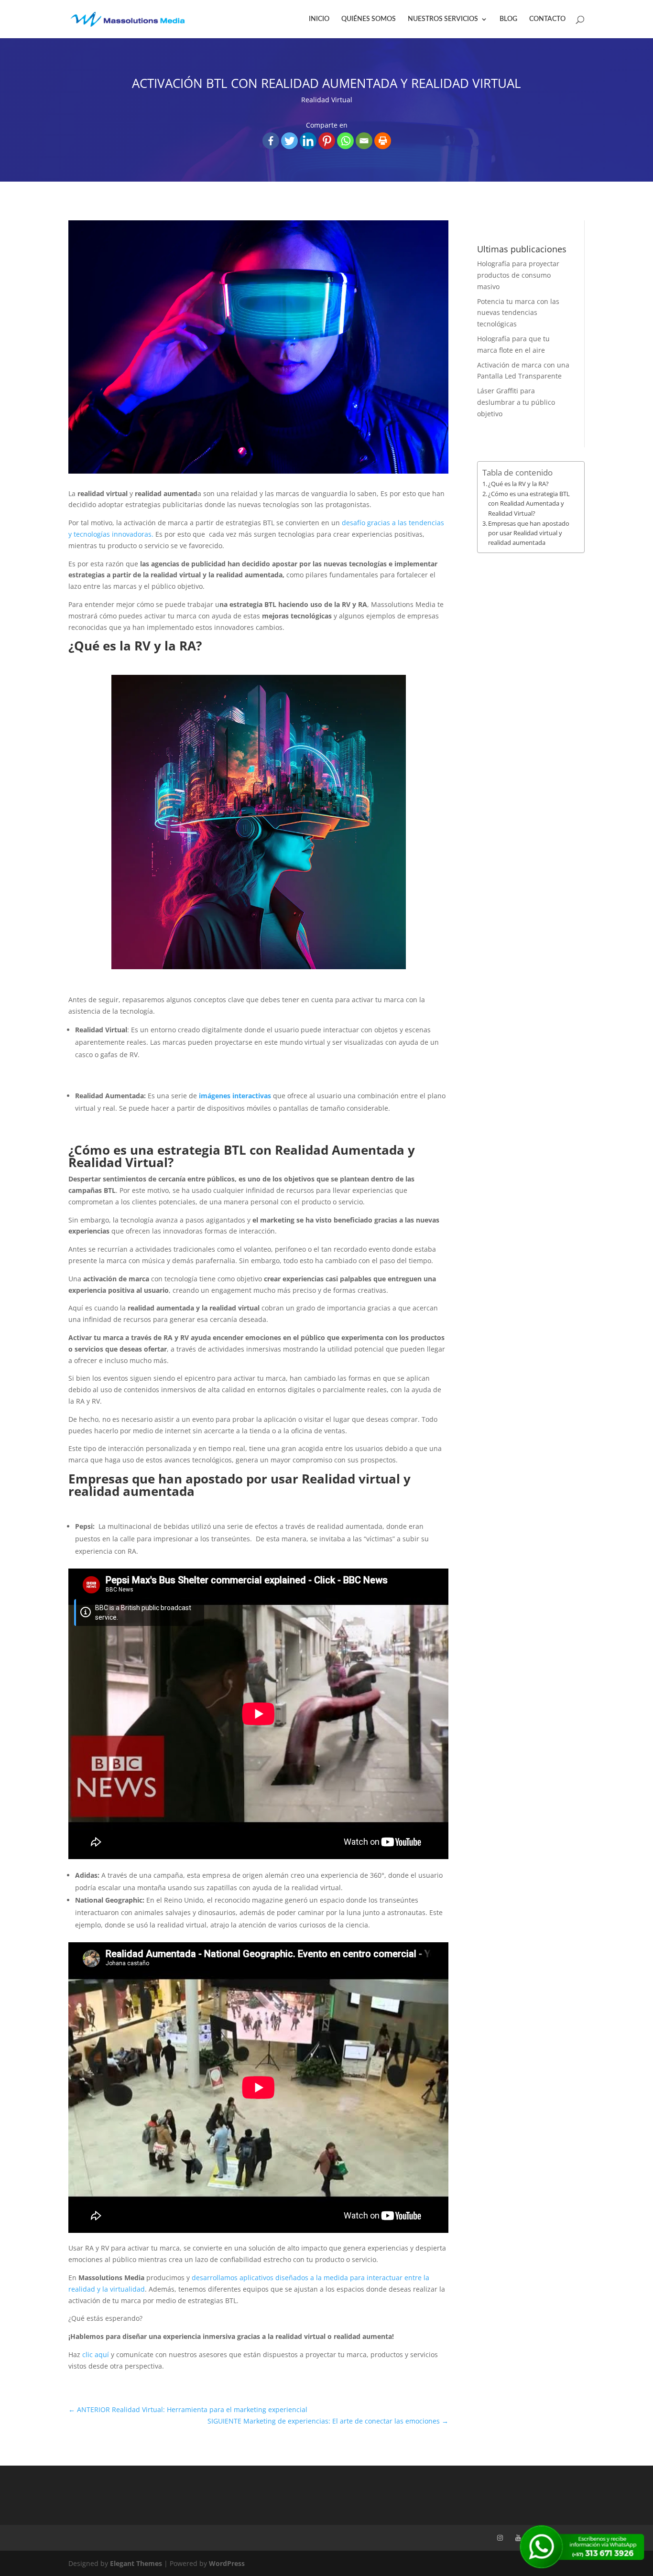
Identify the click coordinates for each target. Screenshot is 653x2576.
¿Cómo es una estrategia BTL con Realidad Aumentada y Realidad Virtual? (529, 503)
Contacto (547, 19)
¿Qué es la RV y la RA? (518, 484)
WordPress (227, 2563)
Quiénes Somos (369, 19)
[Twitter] (289, 141)
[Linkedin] (308, 141)
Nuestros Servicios (443, 19)
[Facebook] (271, 141)
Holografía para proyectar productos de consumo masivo (518, 275)
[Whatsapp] (345, 141)
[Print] (383, 141)
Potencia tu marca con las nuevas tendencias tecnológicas (518, 313)
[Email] (364, 141)
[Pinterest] (327, 141)
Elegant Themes (136, 2563)
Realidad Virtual (327, 100)
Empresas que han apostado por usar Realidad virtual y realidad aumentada (529, 533)
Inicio (319, 19)
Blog (508, 19)
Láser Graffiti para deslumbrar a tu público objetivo (516, 402)
